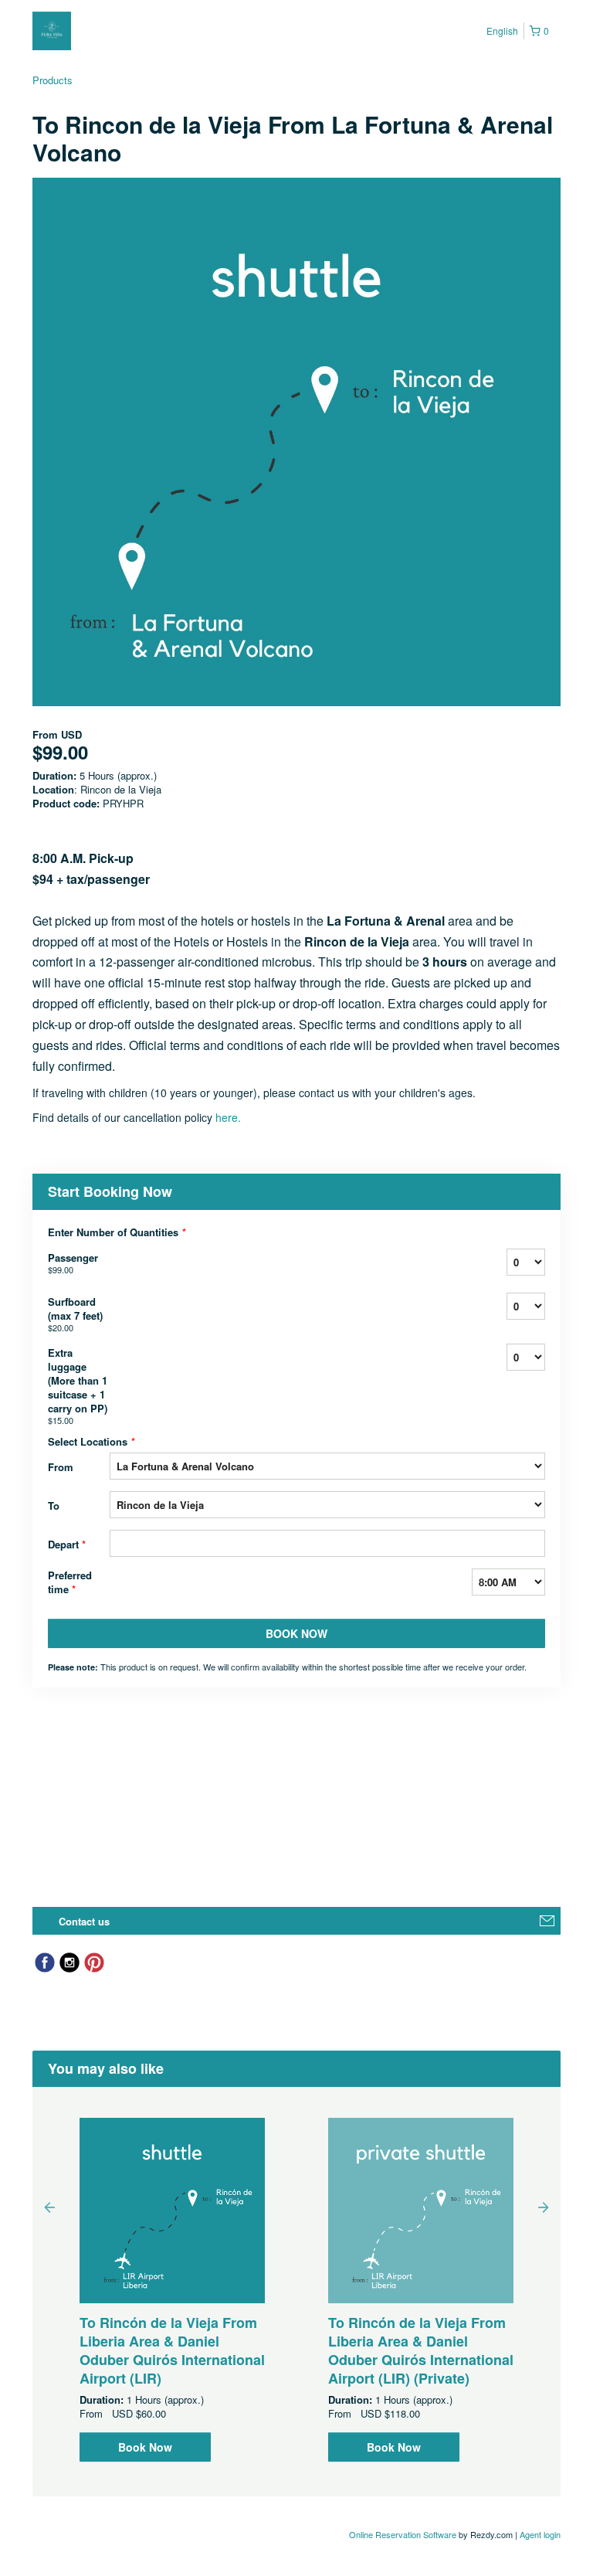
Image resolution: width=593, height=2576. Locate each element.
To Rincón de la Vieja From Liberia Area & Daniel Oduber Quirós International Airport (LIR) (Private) (421, 2350)
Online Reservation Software (403, 2534)
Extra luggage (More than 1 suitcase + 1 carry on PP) (78, 1386)
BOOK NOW (296, 1633)
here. (228, 1117)
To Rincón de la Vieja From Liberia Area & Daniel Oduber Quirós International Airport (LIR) (172, 2350)
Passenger (73, 1263)
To (54, 1505)
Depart (67, 1544)
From (61, 1467)
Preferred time (70, 1582)
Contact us (84, 1921)
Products (53, 80)
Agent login (540, 2534)
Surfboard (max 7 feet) (75, 1314)
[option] (172, 2290)
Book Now (145, 2447)
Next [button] (544, 2207)
